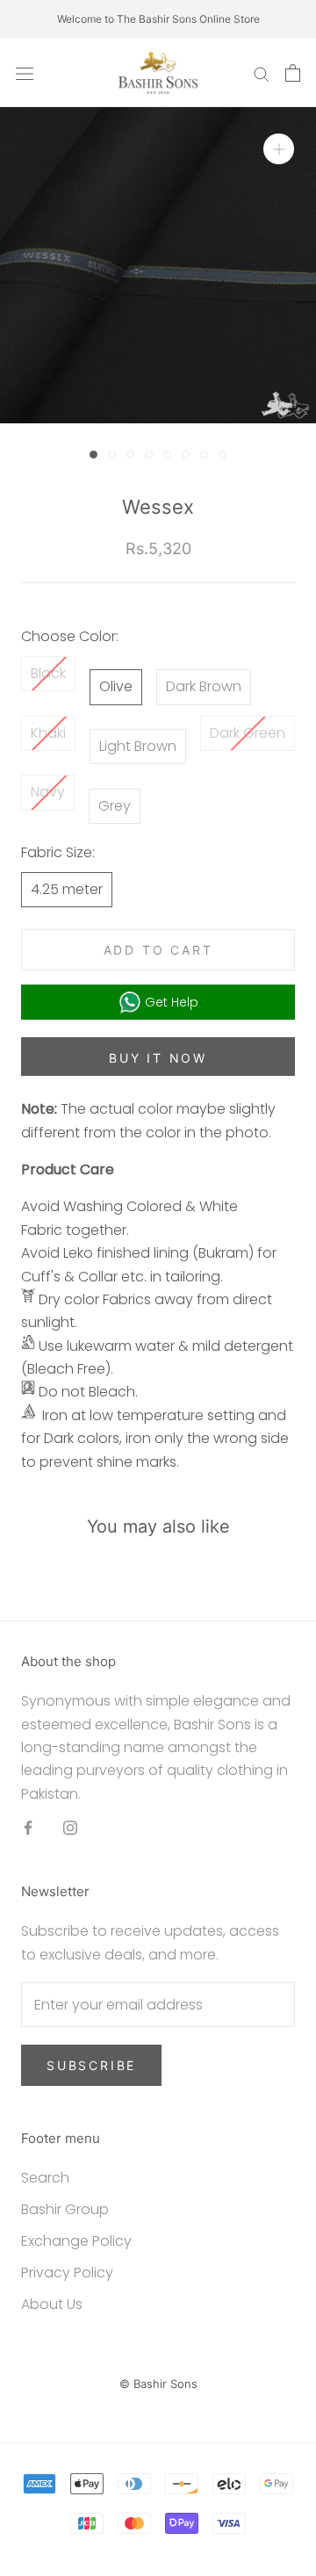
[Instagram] (70, 1827)
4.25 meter (67, 889)
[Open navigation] (25, 73)
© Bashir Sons (158, 2384)
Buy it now (158, 1058)
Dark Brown (204, 686)
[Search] (262, 72)
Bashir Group (65, 2209)
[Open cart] (293, 73)
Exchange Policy (76, 2241)
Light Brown (138, 746)
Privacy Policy (67, 2273)
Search (45, 2178)
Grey (115, 806)
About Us (52, 2304)
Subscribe (91, 2065)
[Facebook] (28, 1827)
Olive (116, 686)
